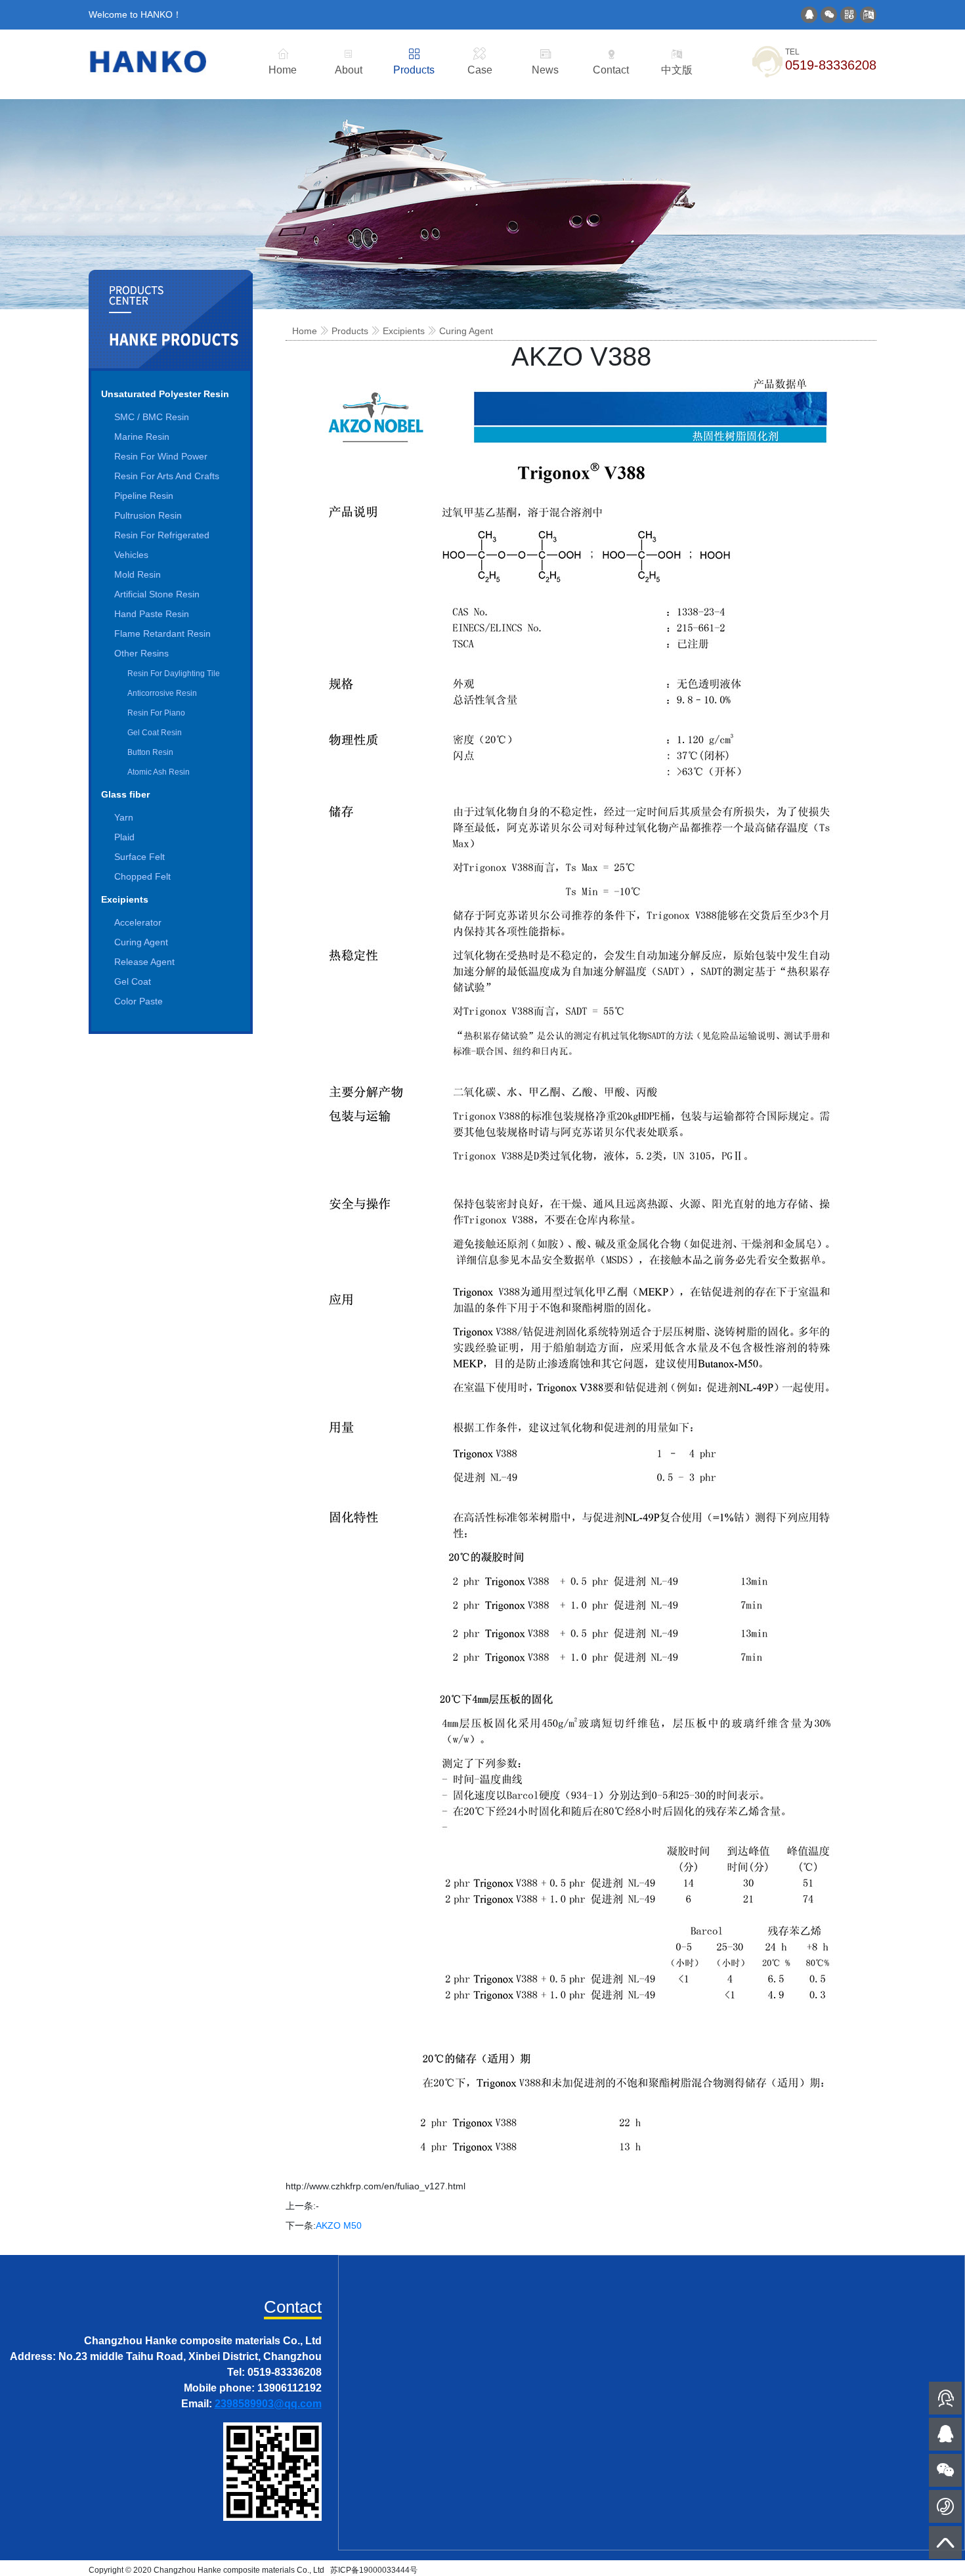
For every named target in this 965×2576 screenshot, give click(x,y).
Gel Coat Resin (155, 733)
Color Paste (139, 1001)
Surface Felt (139, 857)
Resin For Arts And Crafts (167, 476)
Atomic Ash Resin (159, 772)
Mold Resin (138, 574)
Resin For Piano (156, 713)
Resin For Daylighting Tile (174, 674)
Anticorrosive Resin (162, 693)
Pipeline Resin (144, 496)
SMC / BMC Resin (152, 417)
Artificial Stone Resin (157, 594)
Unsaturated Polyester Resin (165, 394)
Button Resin (150, 752)
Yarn (124, 817)
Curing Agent (141, 942)
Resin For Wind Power (161, 456)
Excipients (125, 899)
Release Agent (144, 962)
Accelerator (138, 922)
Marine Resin (142, 437)
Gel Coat (133, 981)
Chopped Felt (142, 876)
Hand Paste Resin (152, 614)
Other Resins (141, 653)
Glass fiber (125, 794)
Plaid (124, 837)
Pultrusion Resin (148, 515)
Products (350, 331)
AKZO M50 (339, 2225)
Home (305, 331)
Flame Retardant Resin (162, 633)
